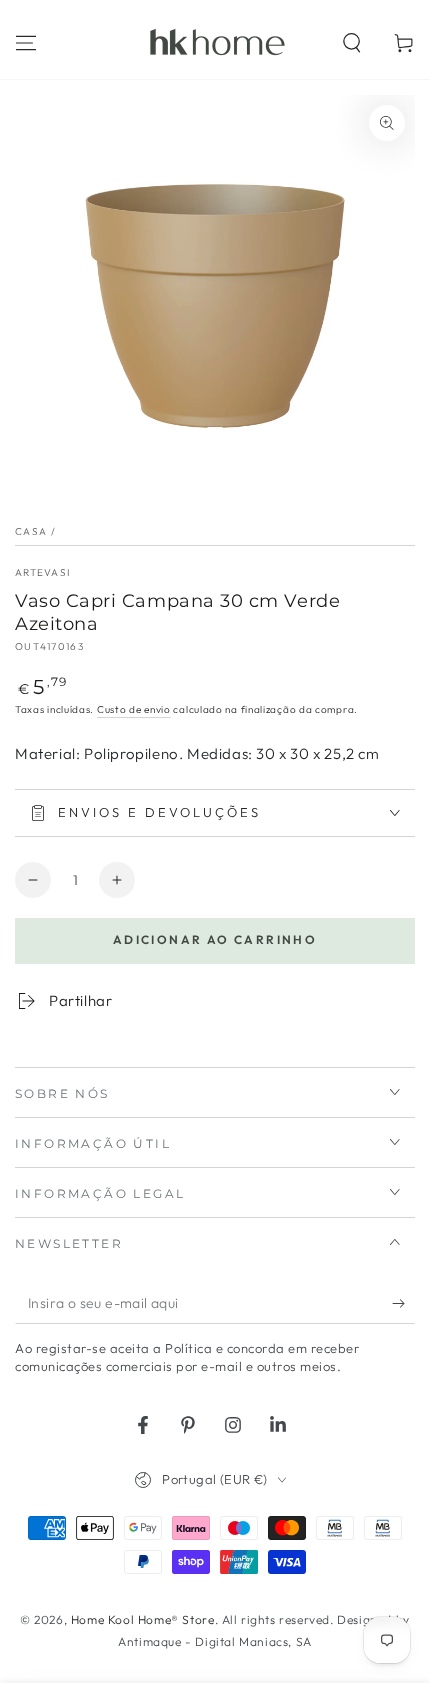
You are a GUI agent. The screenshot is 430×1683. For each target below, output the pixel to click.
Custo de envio (134, 709)
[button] (352, 43)
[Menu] (26, 43)
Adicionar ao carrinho (215, 939)
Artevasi (42, 572)
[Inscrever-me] (403, 1304)
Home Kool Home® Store (143, 1619)
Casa (31, 531)
